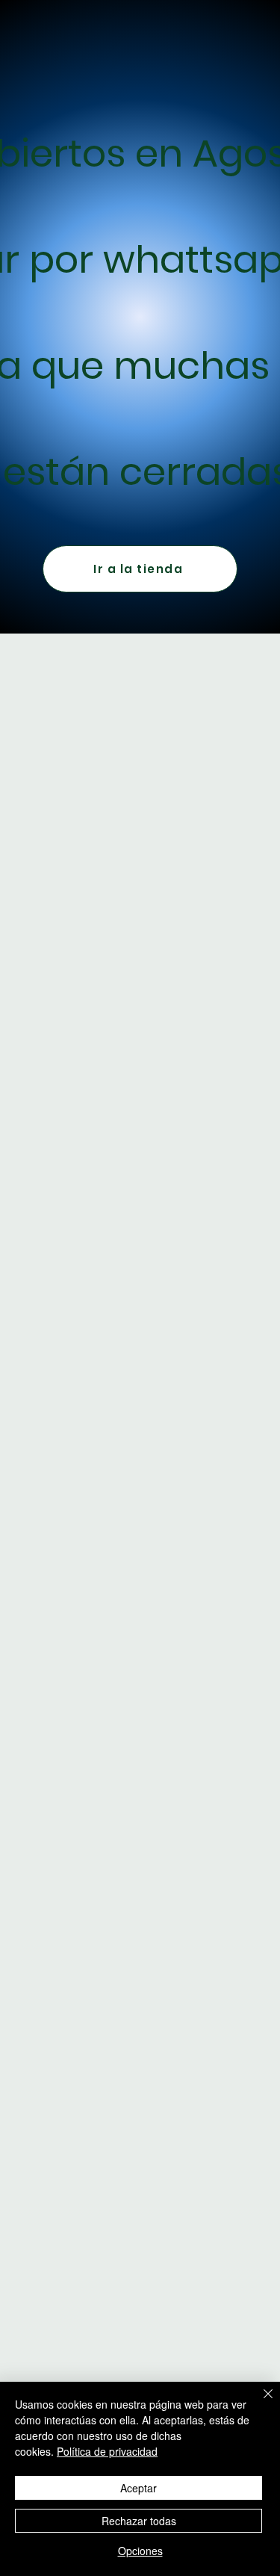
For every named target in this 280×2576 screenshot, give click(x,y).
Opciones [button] (140, 2551)
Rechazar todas (139, 2521)
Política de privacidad (107, 2451)
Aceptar (139, 2488)
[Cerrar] (259, 2403)
